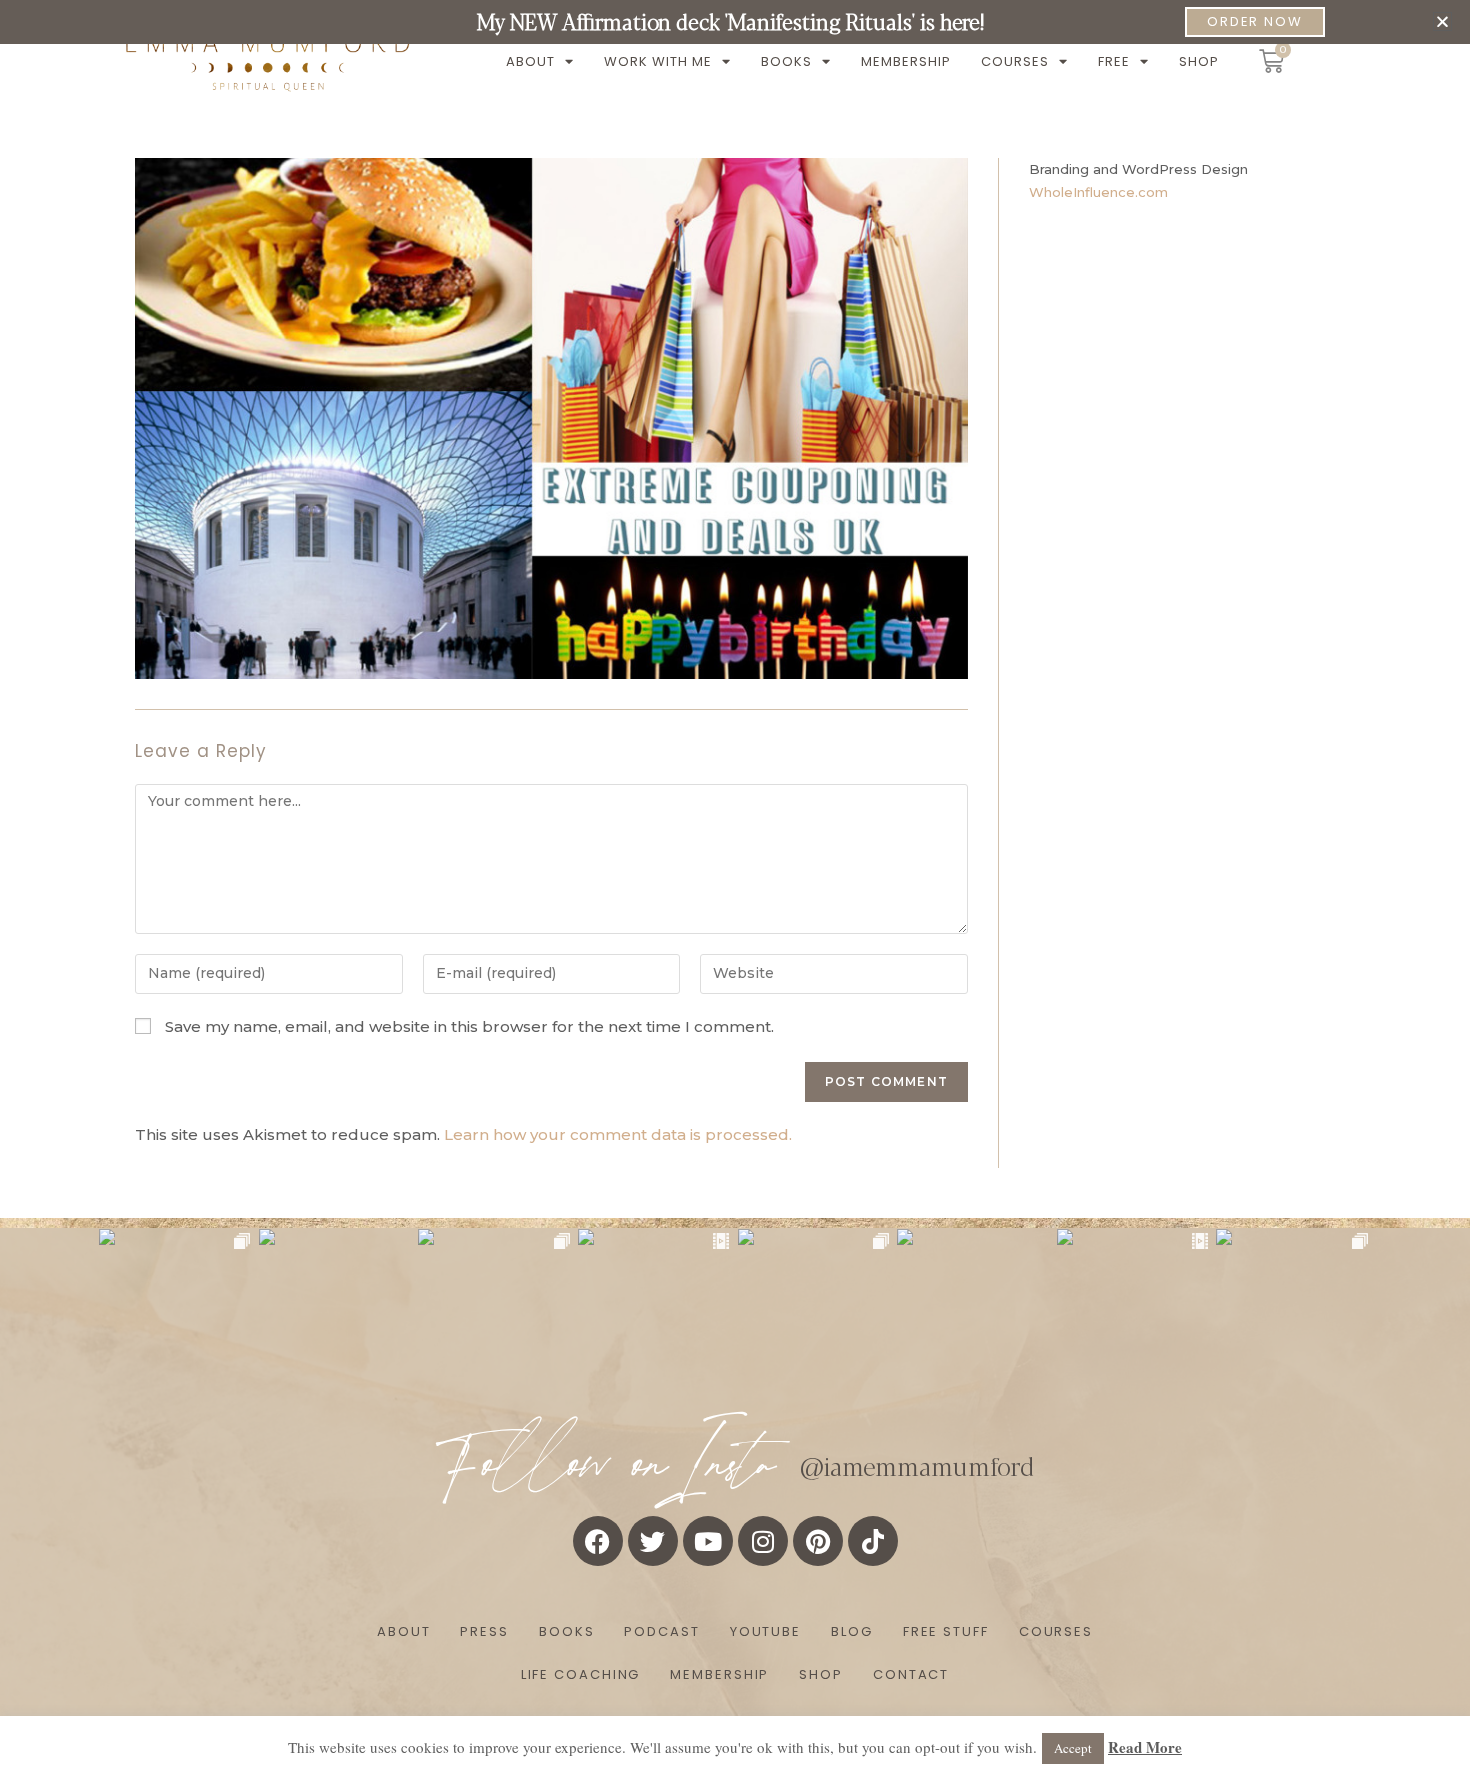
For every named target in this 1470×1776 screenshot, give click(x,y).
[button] (1442, 21)
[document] (735, 888)
